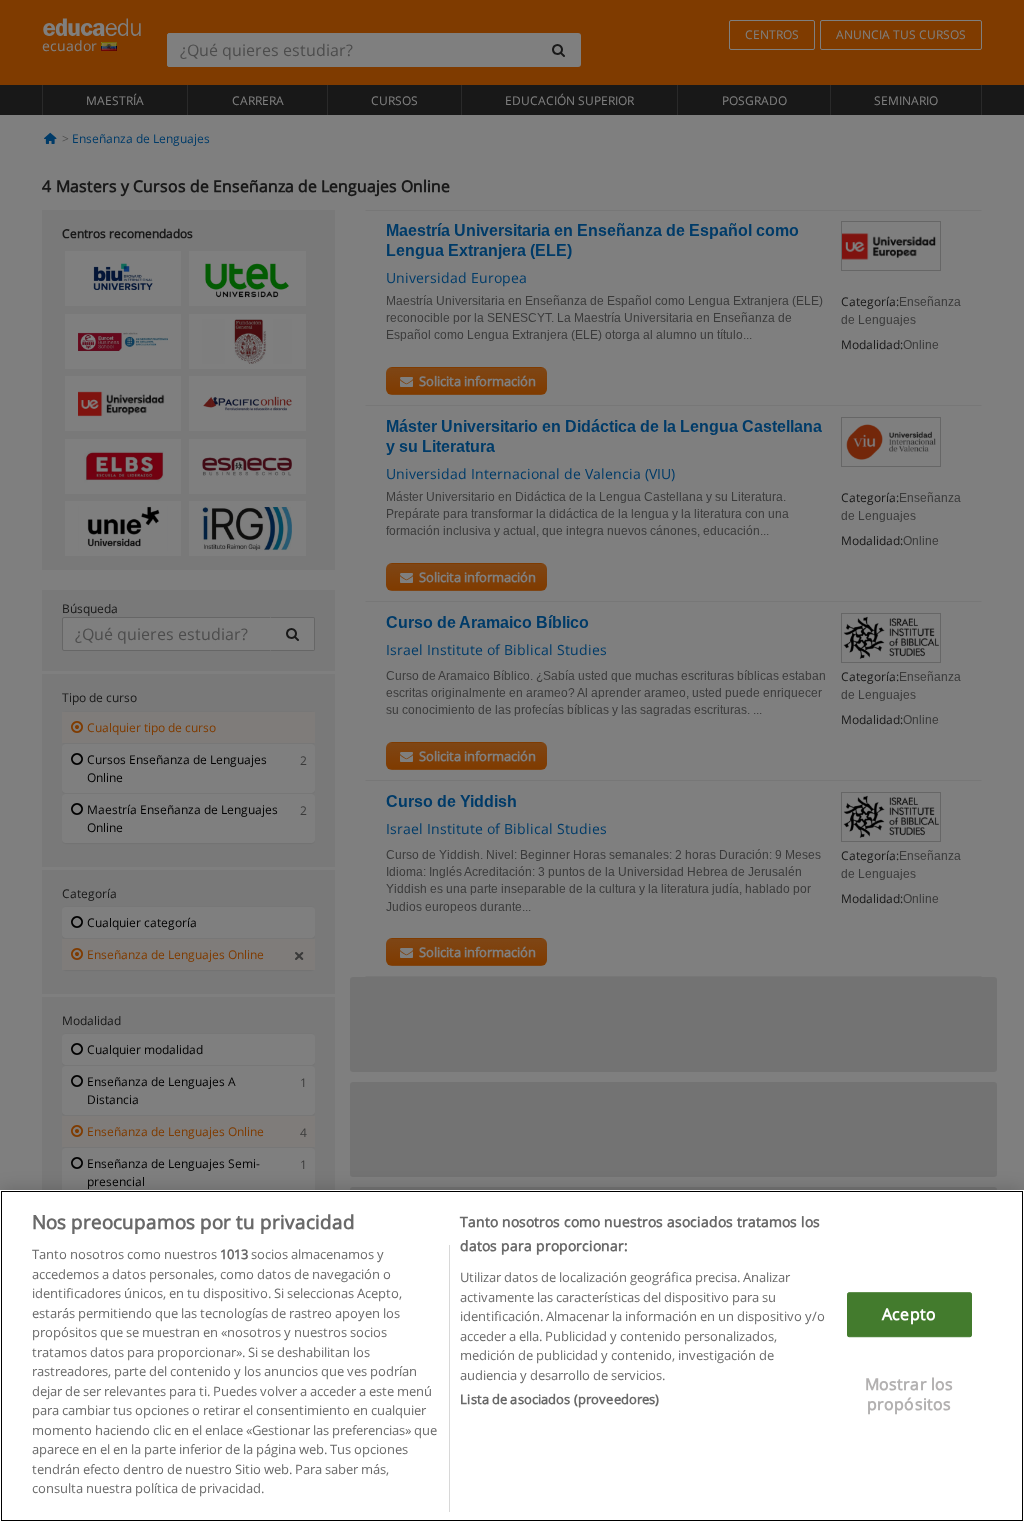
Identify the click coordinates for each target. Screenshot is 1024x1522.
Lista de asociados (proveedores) (559, 1399)
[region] (512, 1356)
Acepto (909, 1314)
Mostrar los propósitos (909, 1394)
